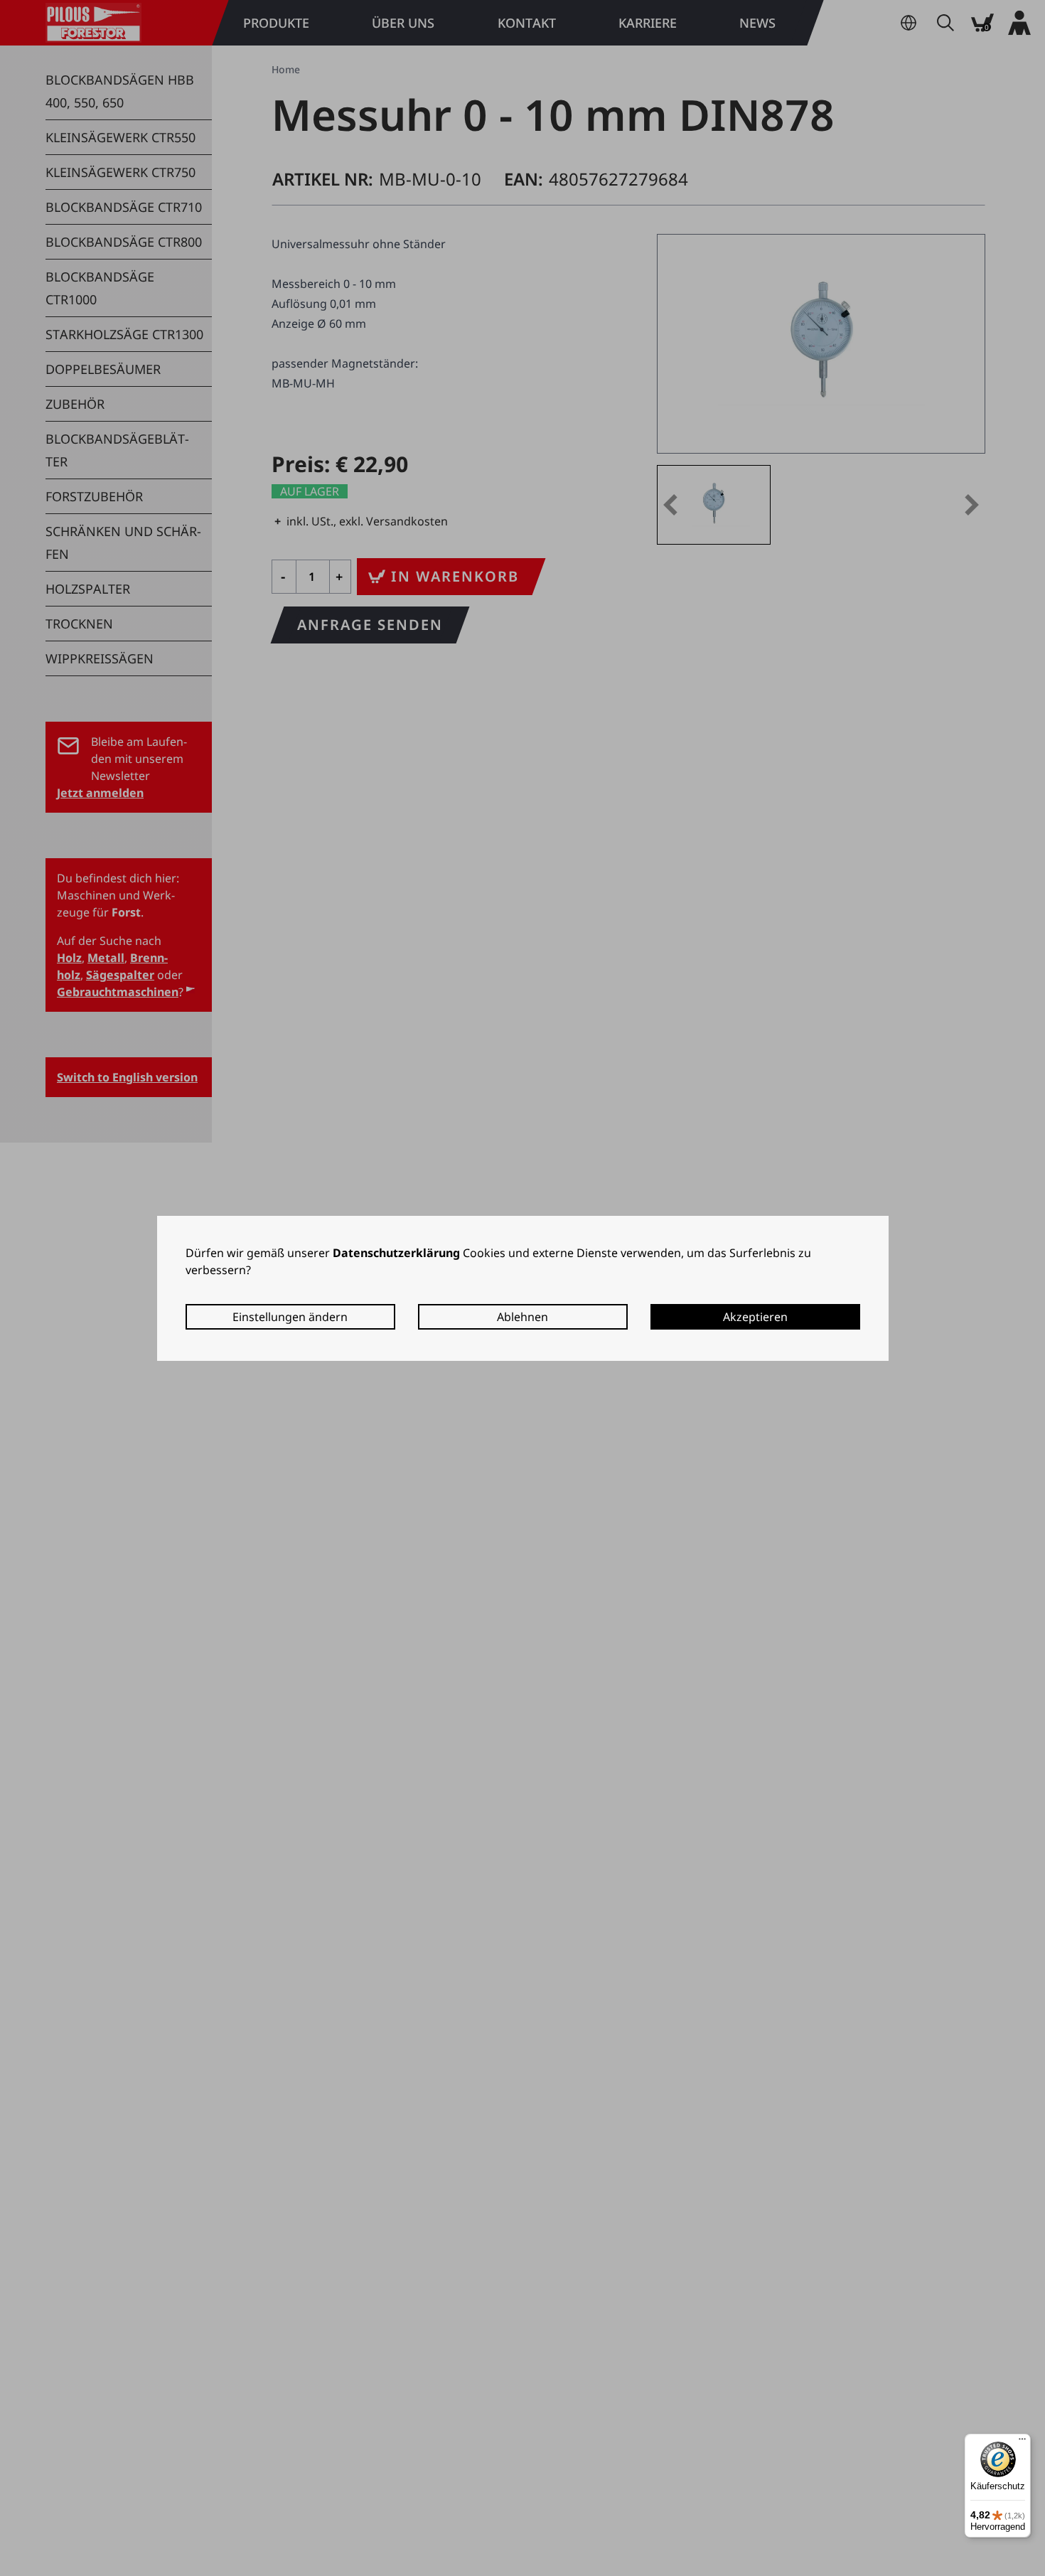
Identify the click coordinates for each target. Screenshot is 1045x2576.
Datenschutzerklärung (396, 1253)
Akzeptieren (755, 1317)
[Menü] (1022, 2442)
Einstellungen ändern (290, 1317)
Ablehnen (522, 1317)
